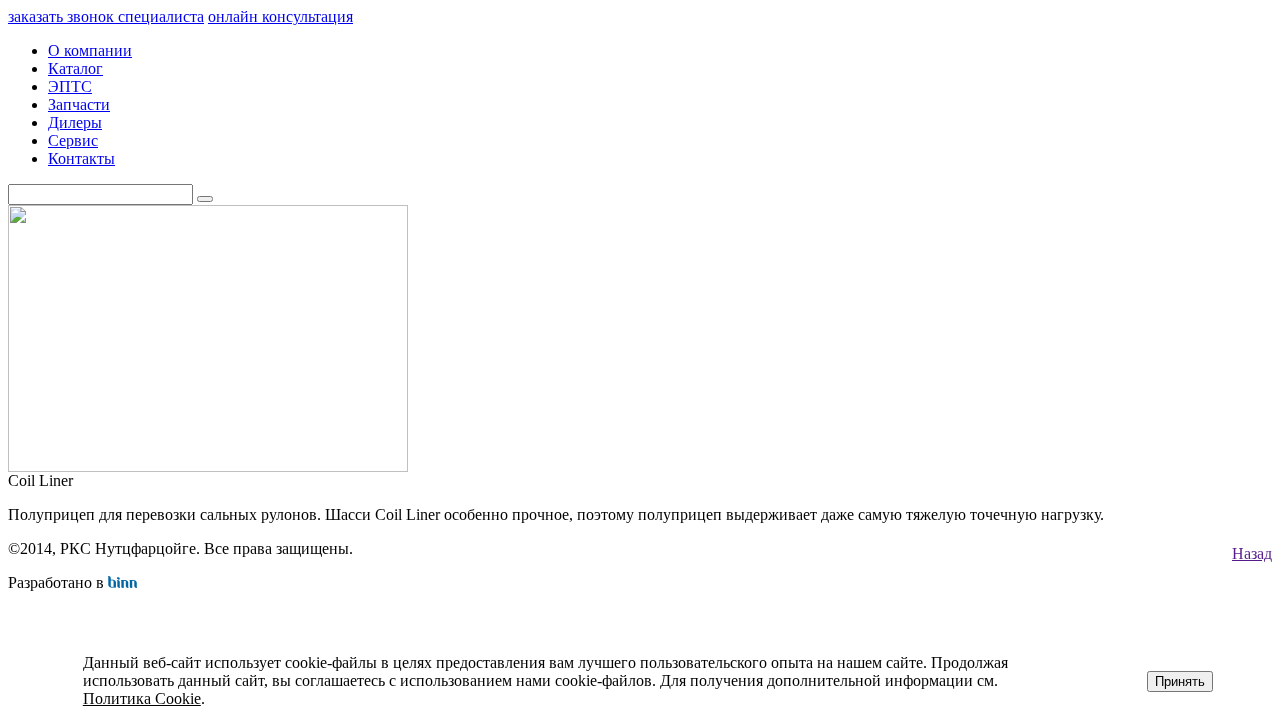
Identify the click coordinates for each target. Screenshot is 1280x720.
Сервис (73, 140)
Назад (1252, 553)
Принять (1180, 681)
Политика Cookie (142, 698)
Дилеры (75, 122)
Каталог (75, 68)
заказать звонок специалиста (106, 16)
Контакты (81, 158)
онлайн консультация (280, 16)
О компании (90, 50)
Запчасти (79, 104)
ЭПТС (70, 86)
